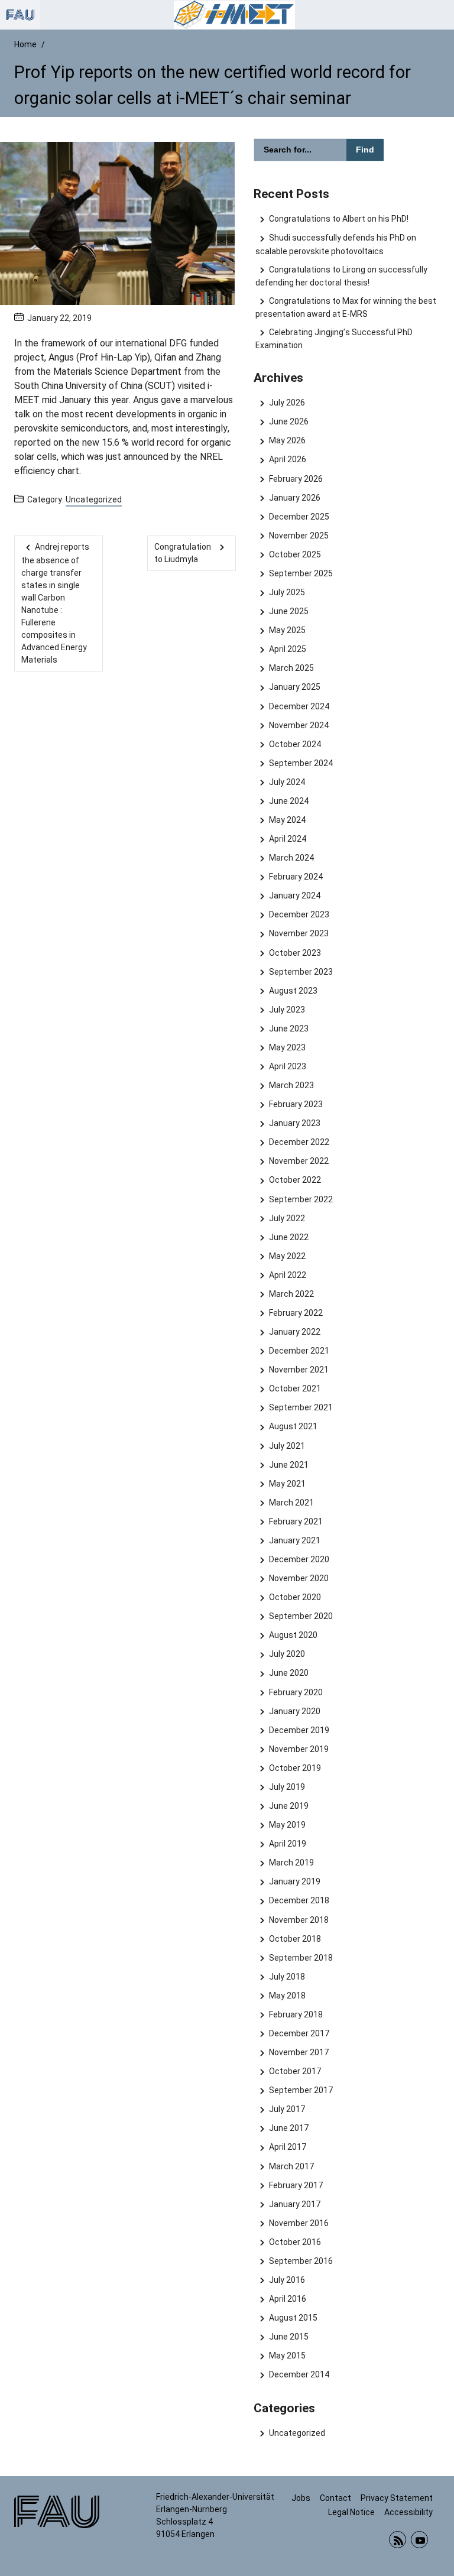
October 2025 (295, 554)
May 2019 (287, 1825)
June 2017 (288, 2128)
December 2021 (299, 1351)
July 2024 (287, 782)
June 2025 (288, 611)
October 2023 (295, 953)
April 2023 (287, 1066)
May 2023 (287, 1047)
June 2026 (288, 421)
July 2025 (287, 592)
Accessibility (408, 2512)
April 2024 (287, 839)
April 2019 (287, 1844)
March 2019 (291, 1863)
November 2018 (299, 1920)
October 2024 (295, 744)
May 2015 (287, 2356)
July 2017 (287, 2109)
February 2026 (296, 479)
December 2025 (299, 517)
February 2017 (296, 2185)
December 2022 (299, 1142)
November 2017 (299, 2052)
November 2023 (299, 933)
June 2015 (288, 2337)
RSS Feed (398, 2540)
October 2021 (295, 1388)
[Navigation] (442, 15)
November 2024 (299, 725)
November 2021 (299, 1370)
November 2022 (299, 1161)
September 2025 (301, 573)
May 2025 (287, 630)
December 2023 (299, 914)
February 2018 (296, 2014)
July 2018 (287, 1977)
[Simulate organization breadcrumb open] (20, 15)
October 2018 (295, 1939)
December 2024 (299, 706)
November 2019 (299, 1749)
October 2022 (295, 1180)
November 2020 (299, 1578)
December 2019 (299, 1730)
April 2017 (287, 2147)
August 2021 (293, 1426)
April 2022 (287, 1275)
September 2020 (301, 1616)
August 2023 (293, 991)
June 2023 (288, 1029)
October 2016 (295, 2242)
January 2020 (294, 1711)
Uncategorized (94, 499)
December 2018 (299, 1900)
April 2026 (287, 459)
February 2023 (296, 1104)
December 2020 (299, 1559)
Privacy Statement (397, 2498)
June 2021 (288, 1465)
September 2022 (301, 1199)
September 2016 (301, 2261)
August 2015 (293, 2318)
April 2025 (287, 649)
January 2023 (294, 1123)
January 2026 (294, 498)
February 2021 (296, 1521)
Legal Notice (351, 2512)
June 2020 (288, 1673)
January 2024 (294, 896)
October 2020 (295, 1597)
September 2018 (301, 1958)
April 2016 (287, 2299)
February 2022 (296, 1313)
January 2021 (294, 1540)
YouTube (419, 2540)
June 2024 (288, 801)
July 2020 (287, 1654)
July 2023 (287, 1010)
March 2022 (291, 1294)
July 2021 (287, 1446)
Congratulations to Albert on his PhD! (338, 219)
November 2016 (299, 2223)
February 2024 (296, 877)
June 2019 (288, 1806)
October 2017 (295, 2071)
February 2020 (296, 1692)
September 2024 (301, 763)
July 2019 (287, 1787)
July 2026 (287, 403)
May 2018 (287, 1996)
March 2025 (291, 668)
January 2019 (294, 1881)
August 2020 (293, 1635)
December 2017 (299, 2033)
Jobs (301, 2498)
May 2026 (287, 440)
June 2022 (288, 1237)
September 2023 (301, 972)
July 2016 (287, 2280)
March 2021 (291, 1503)
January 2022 (294, 1332)
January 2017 (294, 2204)
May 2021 (287, 1484)
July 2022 (287, 1218)
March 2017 (291, 2166)
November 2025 (299, 536)
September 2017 (301, 2090)
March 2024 (291, 858)
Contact (335, 2498)
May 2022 (287, 1256)
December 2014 (299, 2374)
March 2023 (291, 1085)
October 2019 (295, 1768)
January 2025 (294, 687)
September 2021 (301, 1407)
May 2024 (287, 820)
